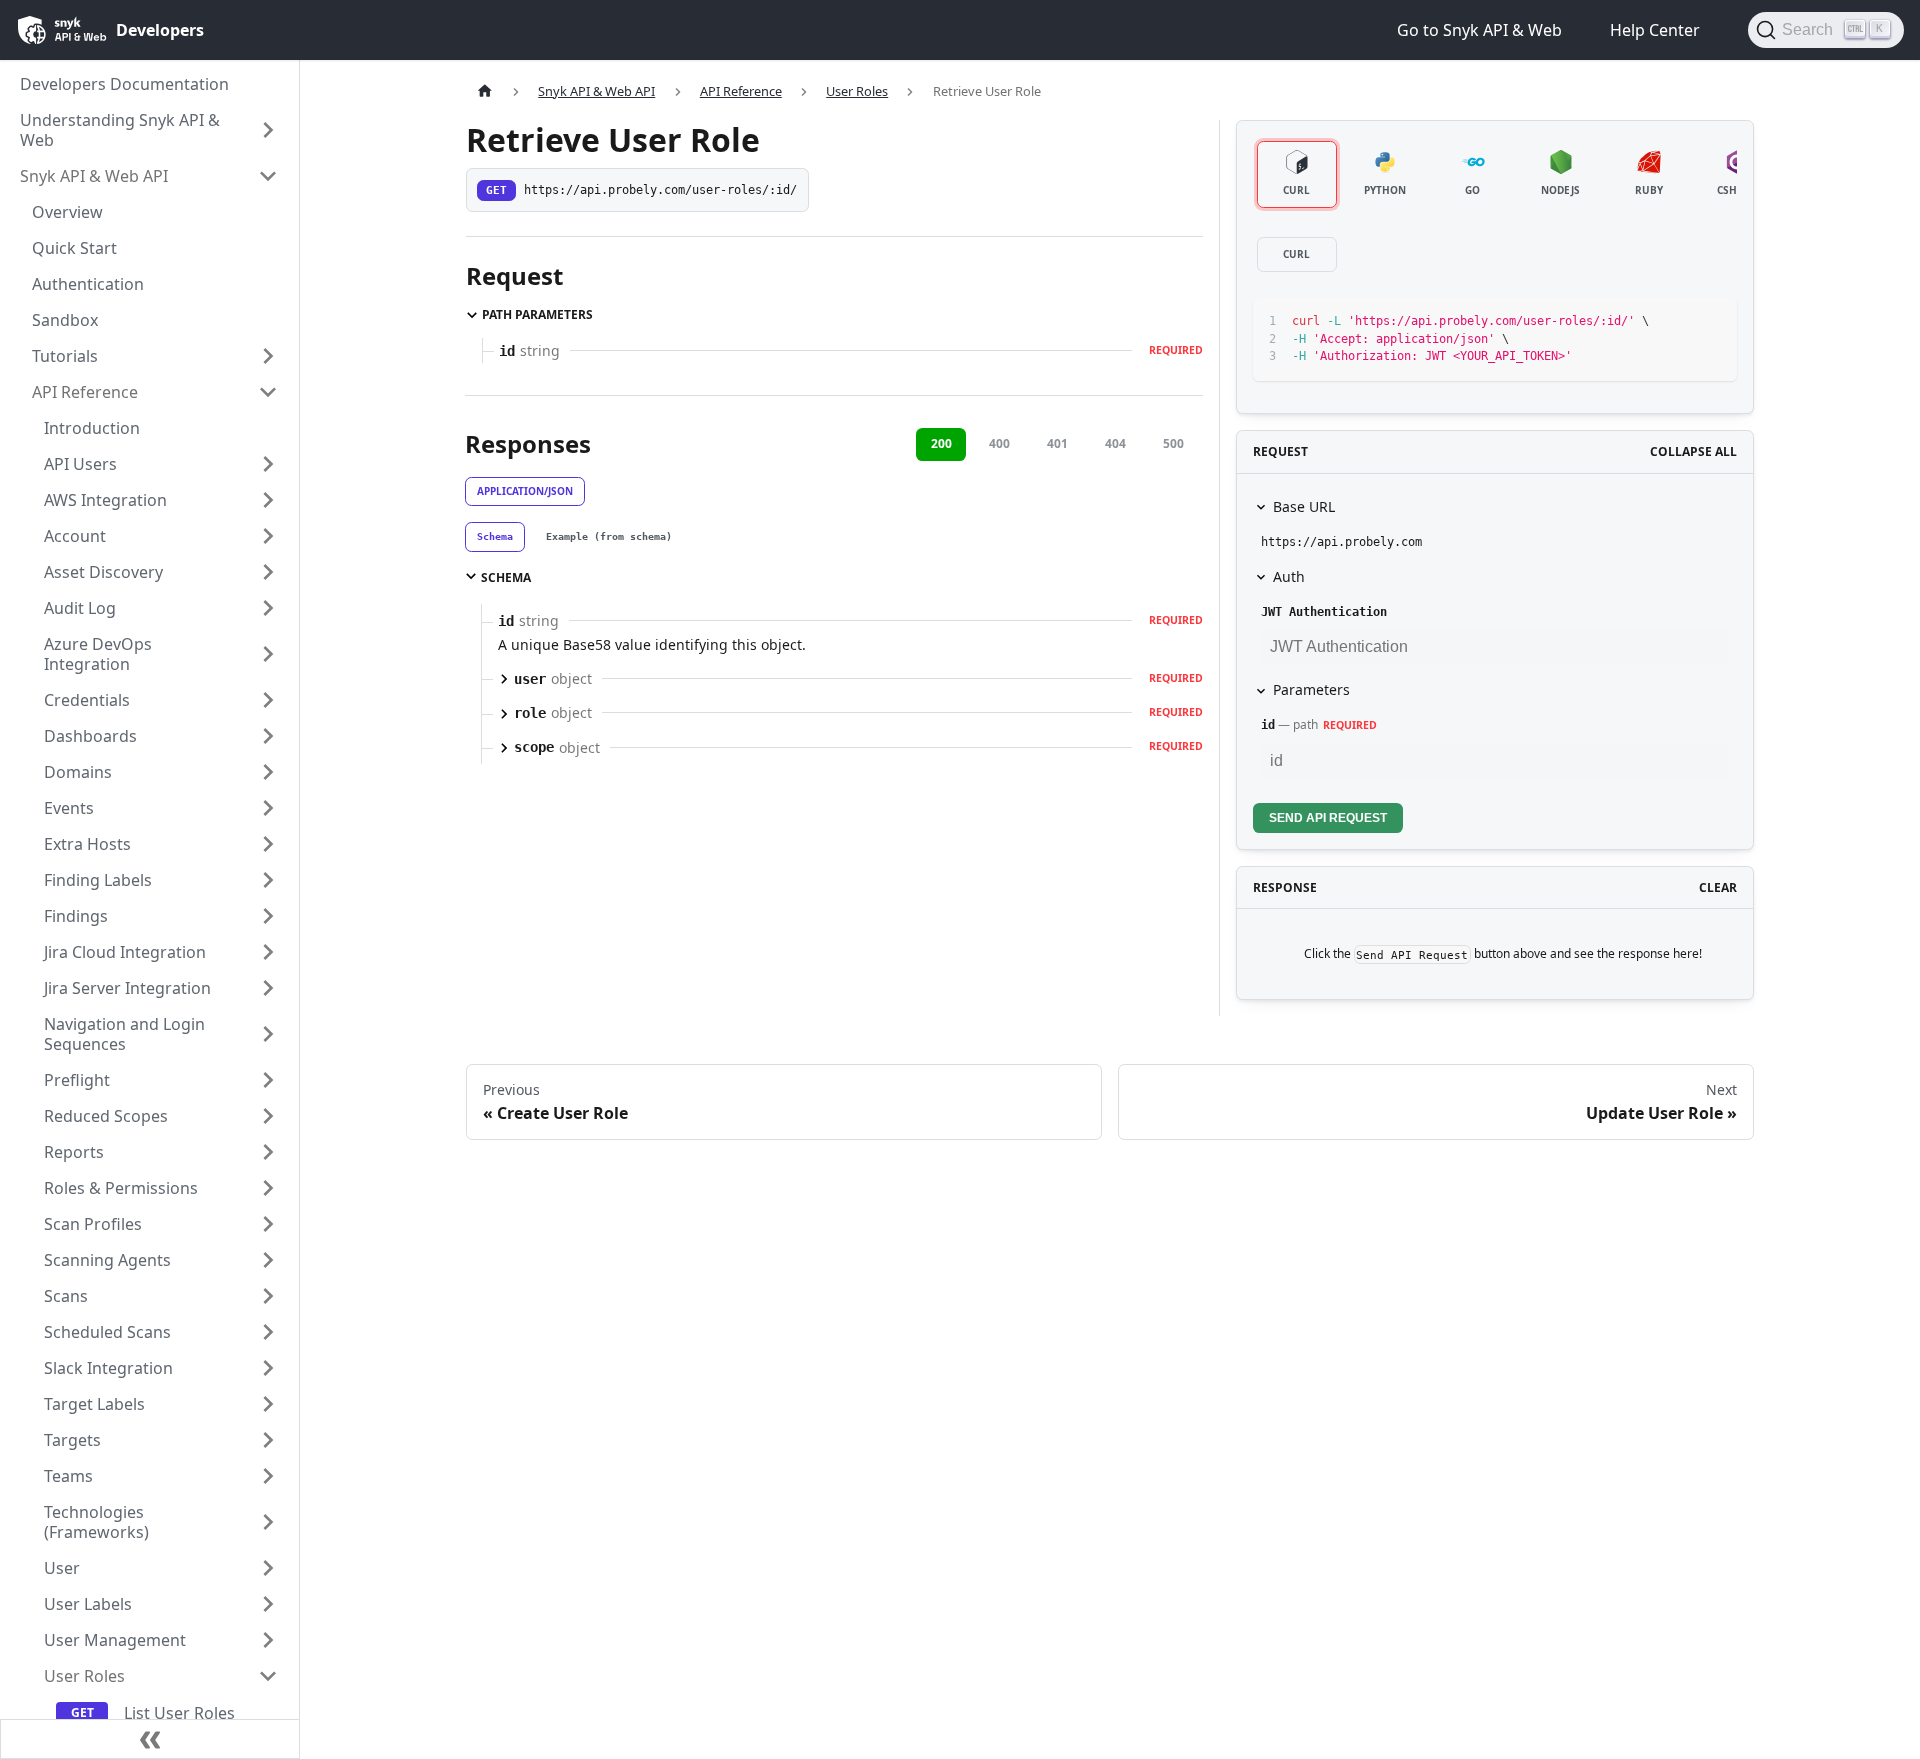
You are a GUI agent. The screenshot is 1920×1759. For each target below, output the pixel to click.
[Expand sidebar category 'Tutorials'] (268, 356)
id (1268, 725)
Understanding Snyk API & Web (120, 130)
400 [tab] (999, 443)
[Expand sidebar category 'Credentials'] (268, 700)
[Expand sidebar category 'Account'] (268, 536)
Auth (1289, 576)
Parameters (1311, 689)
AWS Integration (105, 500)
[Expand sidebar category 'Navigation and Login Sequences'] (268, 1034)
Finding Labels (98, 880)
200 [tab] (941, 443)
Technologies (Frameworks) (96, 1522)
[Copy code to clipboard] (1676, 321)
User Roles (84, 1676)
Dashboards (90, 736)
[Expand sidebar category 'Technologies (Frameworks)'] (268, 1522)
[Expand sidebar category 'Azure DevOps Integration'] (268, 654)
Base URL (1304, 506)
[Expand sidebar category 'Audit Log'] (268, 608)
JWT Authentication (1324, 612)
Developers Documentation (124, 84)
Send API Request (1328, 818)
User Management (115, 1640)
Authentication (88, 284)
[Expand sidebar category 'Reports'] (268, 1152)
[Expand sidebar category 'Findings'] (268, 916)
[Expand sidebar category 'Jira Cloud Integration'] (268, 952)
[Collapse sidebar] (150, 1739)
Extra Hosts (87, 844)
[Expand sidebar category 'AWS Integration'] (268, 500)
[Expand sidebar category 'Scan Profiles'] (268, 1224)
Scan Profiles (93, 1224)
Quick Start (74, 248)
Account (75, 536)
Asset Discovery (103, 572)
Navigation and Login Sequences (124, 1034)
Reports (74, 1152)
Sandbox (65, 320)
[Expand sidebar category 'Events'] (268, 808)
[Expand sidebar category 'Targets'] (268, 1440)
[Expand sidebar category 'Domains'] (268, 772)
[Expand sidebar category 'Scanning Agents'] (268, 1260)
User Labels (88, 1604)
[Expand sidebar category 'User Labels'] (268, 1604)
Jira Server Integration (127, 988)
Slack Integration (108, 1368)
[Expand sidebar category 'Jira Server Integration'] (268, 988)
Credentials (87, 700)
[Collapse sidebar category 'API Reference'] (268, 392)
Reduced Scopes (106, 1116)
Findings (76, 916)
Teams (68, 1476)
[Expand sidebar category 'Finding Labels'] (268, 880)
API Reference (85, 392)
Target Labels (94, 1404)
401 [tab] (1057, 443)
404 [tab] (1115, 443)
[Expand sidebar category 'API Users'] (268, 464)
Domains (78, 772)
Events (69, 808)
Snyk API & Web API (94, 176)
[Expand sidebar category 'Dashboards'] (268, 736)
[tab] (495, 537)
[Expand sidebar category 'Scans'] (268, 1296)
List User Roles (179, 1713)
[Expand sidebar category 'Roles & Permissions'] (268, 1188)
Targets (72, 1440)
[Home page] (485, 91)
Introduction (92, 428)
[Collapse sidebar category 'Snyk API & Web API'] (268, 176)
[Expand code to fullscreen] (1712, 321)
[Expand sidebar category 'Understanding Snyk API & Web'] (268, 130)
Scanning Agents (107, 1260)
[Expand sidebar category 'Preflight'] (268, 1080)
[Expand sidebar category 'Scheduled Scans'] (268, 1332)
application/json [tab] (525, 491)
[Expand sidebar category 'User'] (268, 1568)
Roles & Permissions (121, 1188)
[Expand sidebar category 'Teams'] (268, 1476)
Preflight (77, 1080)
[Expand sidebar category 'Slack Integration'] (268, 1368)
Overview (67, 212)
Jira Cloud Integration (125, 952)
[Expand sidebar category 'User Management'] (268, 1640)
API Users (80, 464)
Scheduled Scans (107, 1332)
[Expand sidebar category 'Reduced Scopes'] (268, 1116)
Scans (66, 1296)
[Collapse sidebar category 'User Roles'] (268, 1676)
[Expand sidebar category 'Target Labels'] (268, 1404)
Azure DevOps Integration (98, 654)
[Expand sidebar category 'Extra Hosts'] (268, 844)
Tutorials (65, 356)
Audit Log (80, 608)
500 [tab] (1173, 443)
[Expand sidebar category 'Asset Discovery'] (268, 572)
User (62, 1568)
